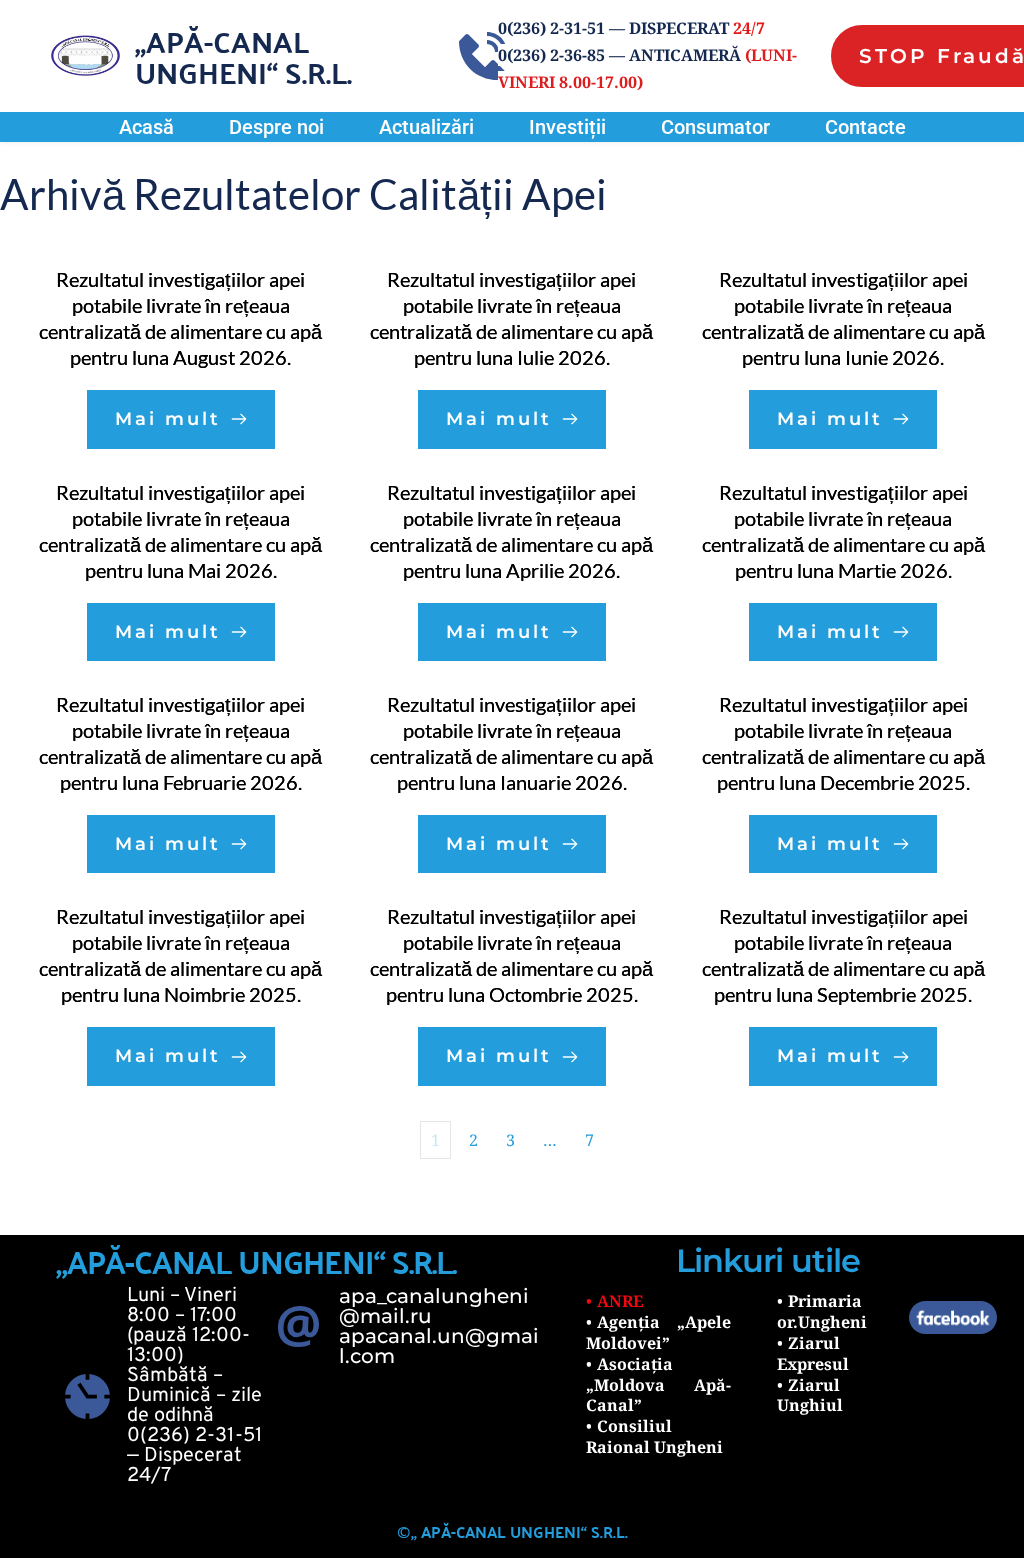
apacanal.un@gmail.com (439, 1346)
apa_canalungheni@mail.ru (434, 1306)
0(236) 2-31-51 (194, 1436)
